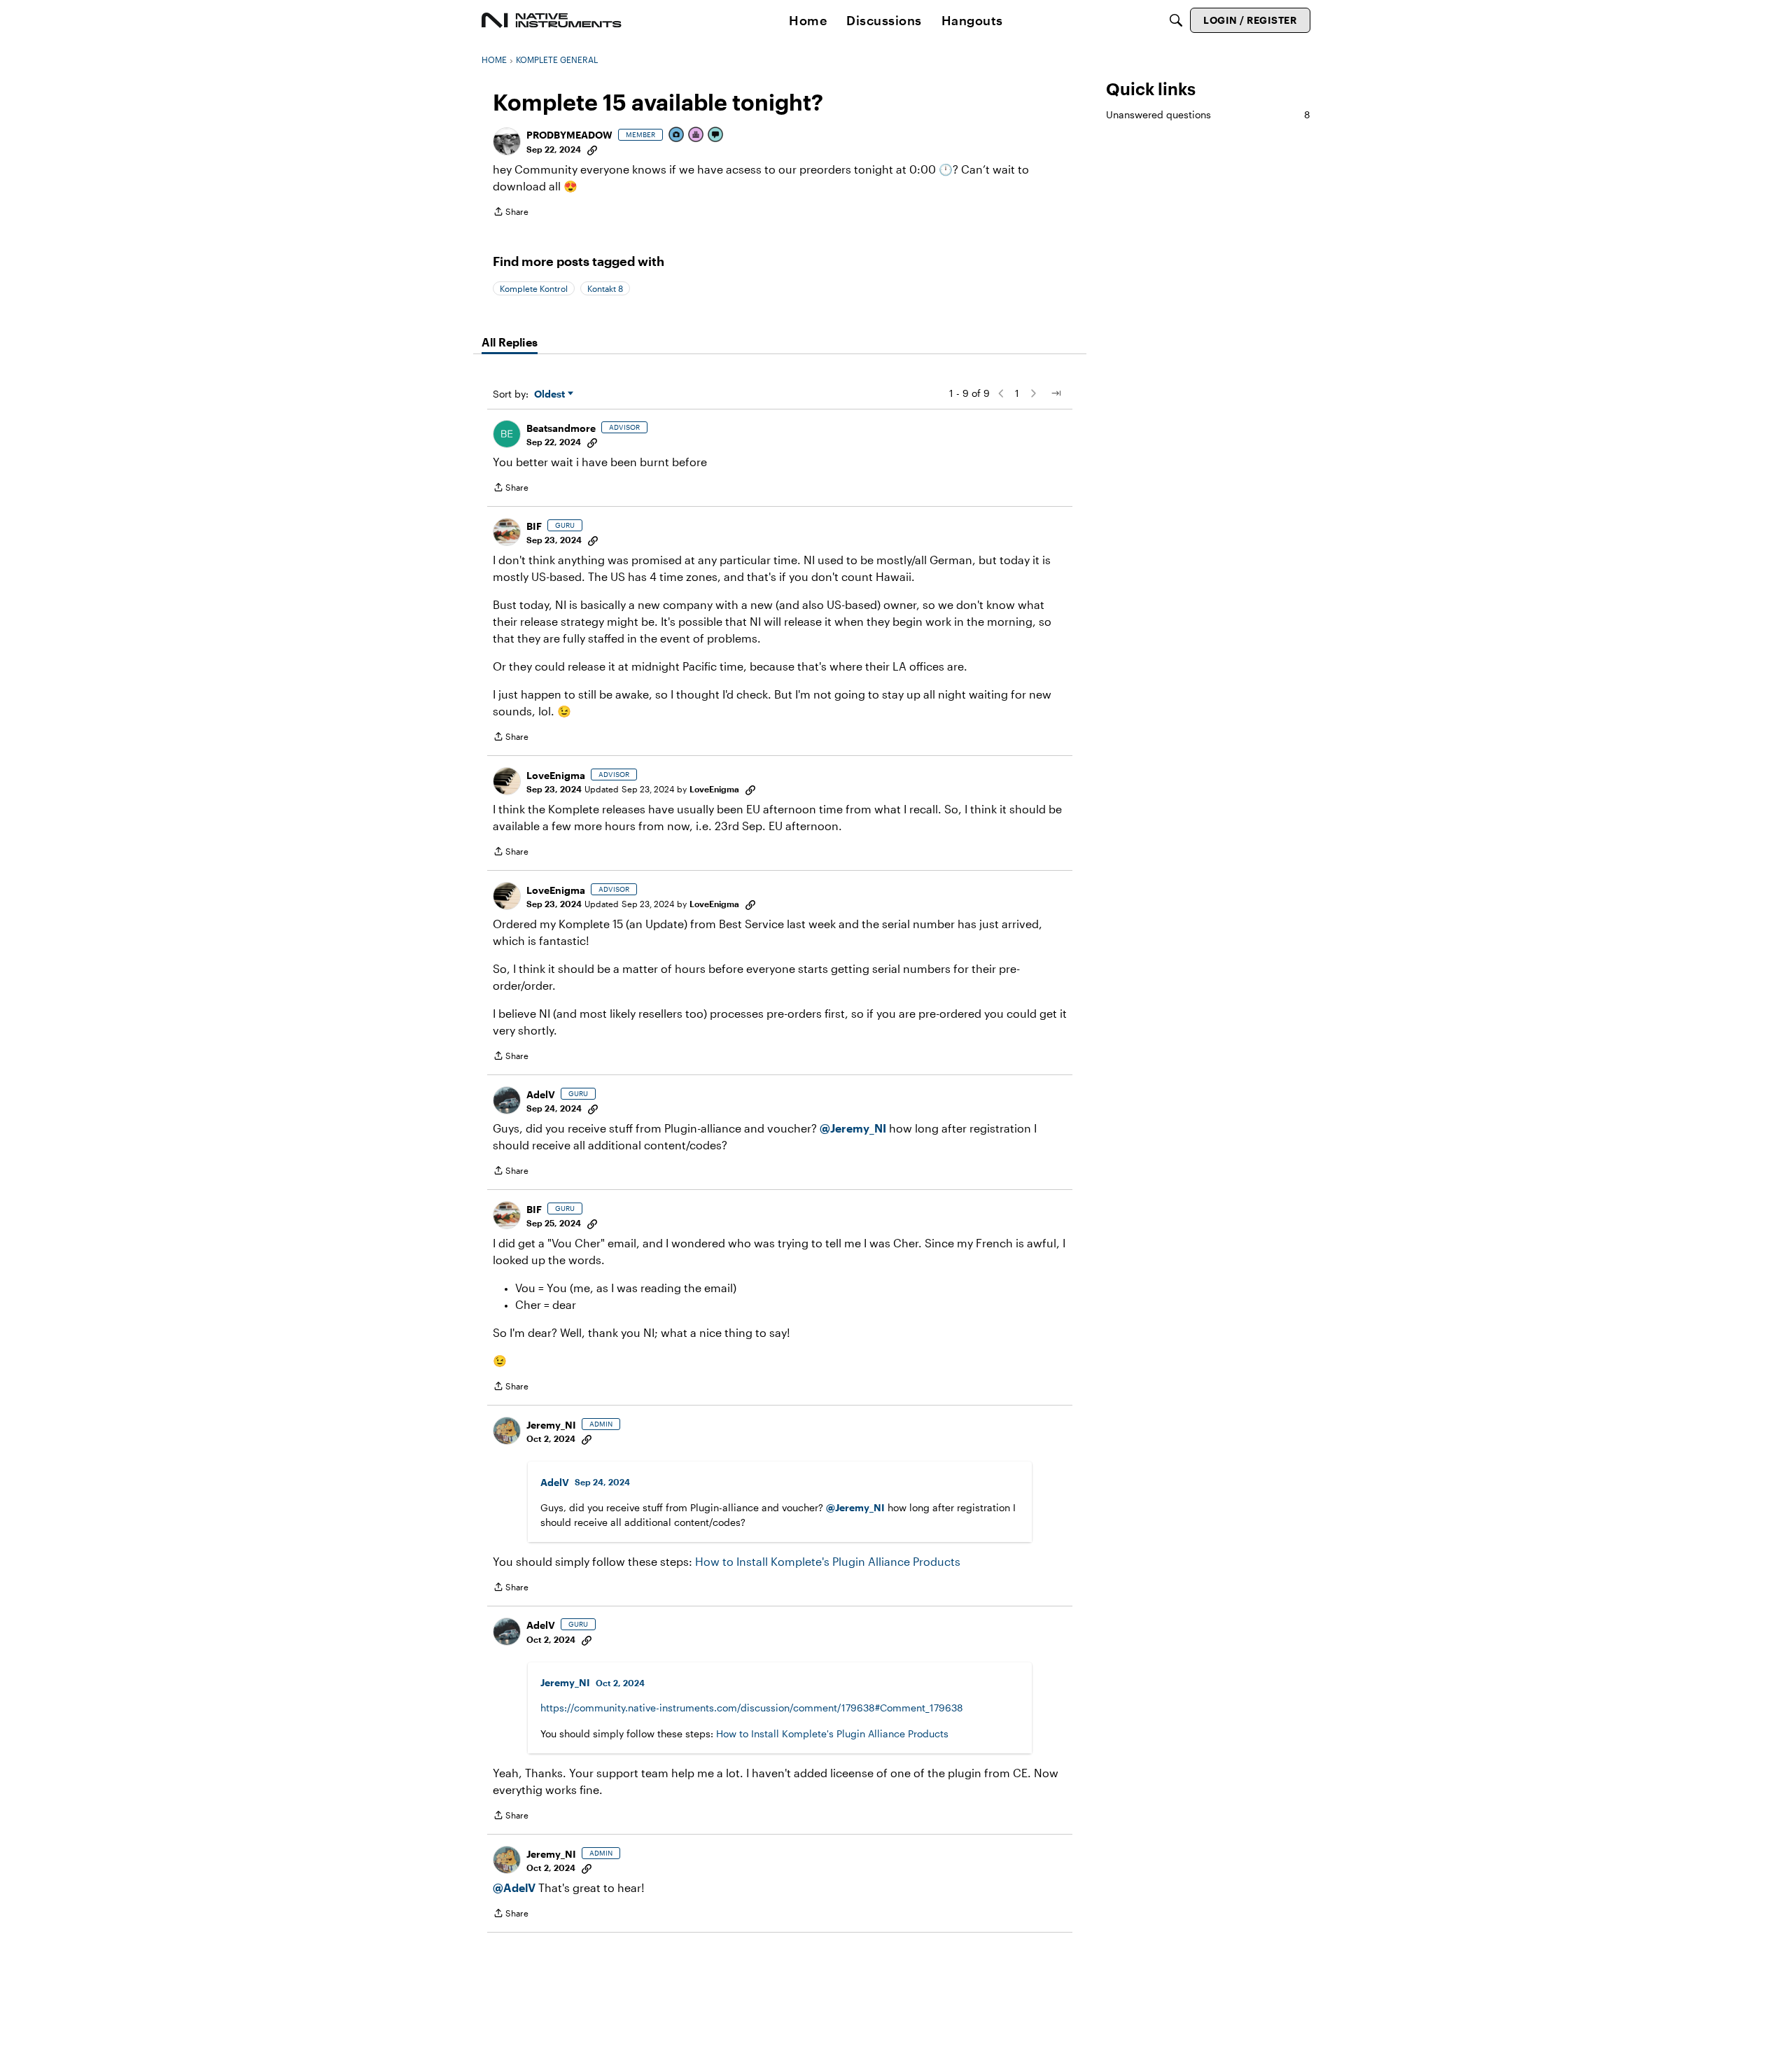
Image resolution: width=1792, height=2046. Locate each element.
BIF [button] (534, 526)
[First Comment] (716, 135)
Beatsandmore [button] (561, 428)
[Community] (552, 20)
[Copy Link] (592, 149)
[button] (507, 141)
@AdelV (514, 1887)
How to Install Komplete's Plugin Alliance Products (828, 1561)
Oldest (551, 394)
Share (511, 213)
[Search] (1176, 20)
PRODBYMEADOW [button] (569, 135)
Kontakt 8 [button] (605, 288)
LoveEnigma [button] (556, 775)
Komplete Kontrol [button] (534, 288)
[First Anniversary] (696, 135)
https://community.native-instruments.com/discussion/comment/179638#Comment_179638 (752, 1708)
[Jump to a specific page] (1056, 393)
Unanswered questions (1208, 114)
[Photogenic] (677, 135)
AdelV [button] (541, 1094)
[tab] (510, 342)
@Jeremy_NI (853, 1128)
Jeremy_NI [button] (551, 1425)
